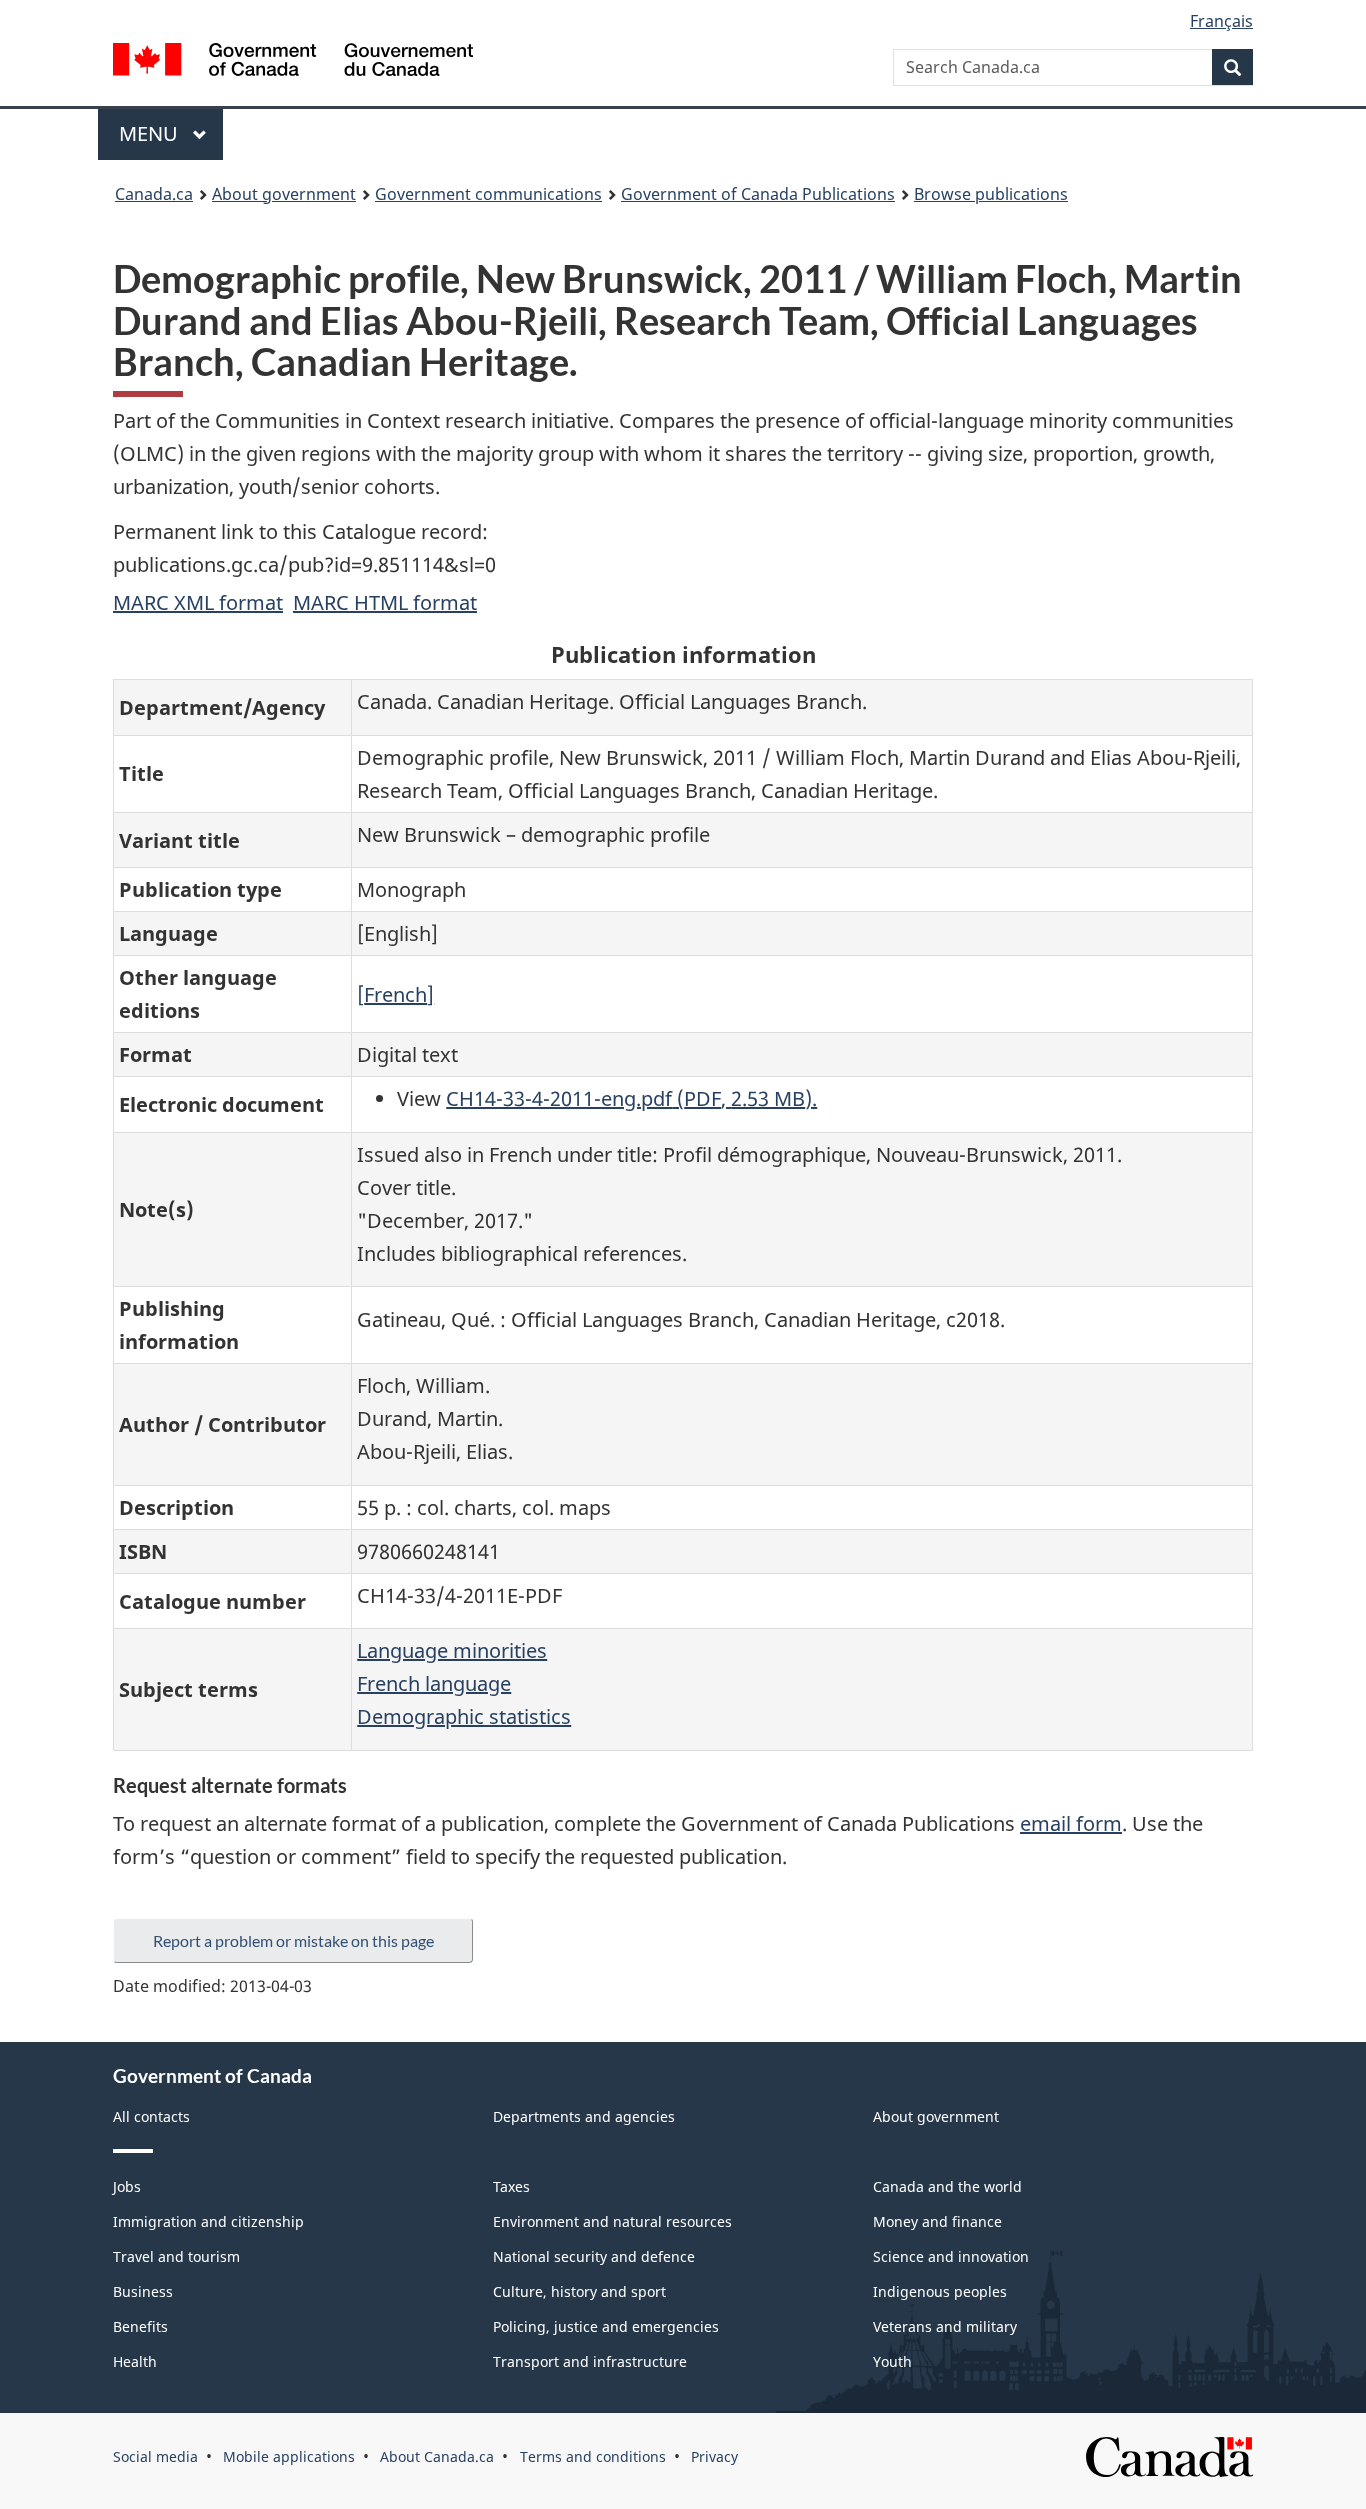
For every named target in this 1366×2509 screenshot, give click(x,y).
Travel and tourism (176, 2256)
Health (135, 2361)
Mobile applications (289, 2456)
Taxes (511, 2186)
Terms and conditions (593, 2456)
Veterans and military (945, 2326)
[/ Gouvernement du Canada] (293, 62)
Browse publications (991, 194)
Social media (155, 2456)
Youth (892, 2361)
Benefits (140, 2326)
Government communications (488, 194)
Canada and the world (947, 2186)
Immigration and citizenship (208, 2221)
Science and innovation (951, 2256)
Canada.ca (154, 194)
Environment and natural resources (612, 2221)
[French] (395, 994)
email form (1071, 1823)
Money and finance (937, 2221)
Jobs (127, 2186)
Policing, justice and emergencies (606, 2326)
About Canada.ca (437, 2456)
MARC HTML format (385, 602)
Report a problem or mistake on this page (293, 1940)
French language (434, 1683)
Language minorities (452, 1650)
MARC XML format (198, 602)
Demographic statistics (464, 1716)
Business (143, 2291)
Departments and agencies (584, 2116)
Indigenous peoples (940, 2291)
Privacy (714, 2456)
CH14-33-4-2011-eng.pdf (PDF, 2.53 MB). (631, 1098)
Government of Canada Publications (758, 194)
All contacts (151, 2116)
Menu (151, 133)
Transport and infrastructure (590, 2361)
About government (284, 194)
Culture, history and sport (579, 2291)
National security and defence (594, 2256)
